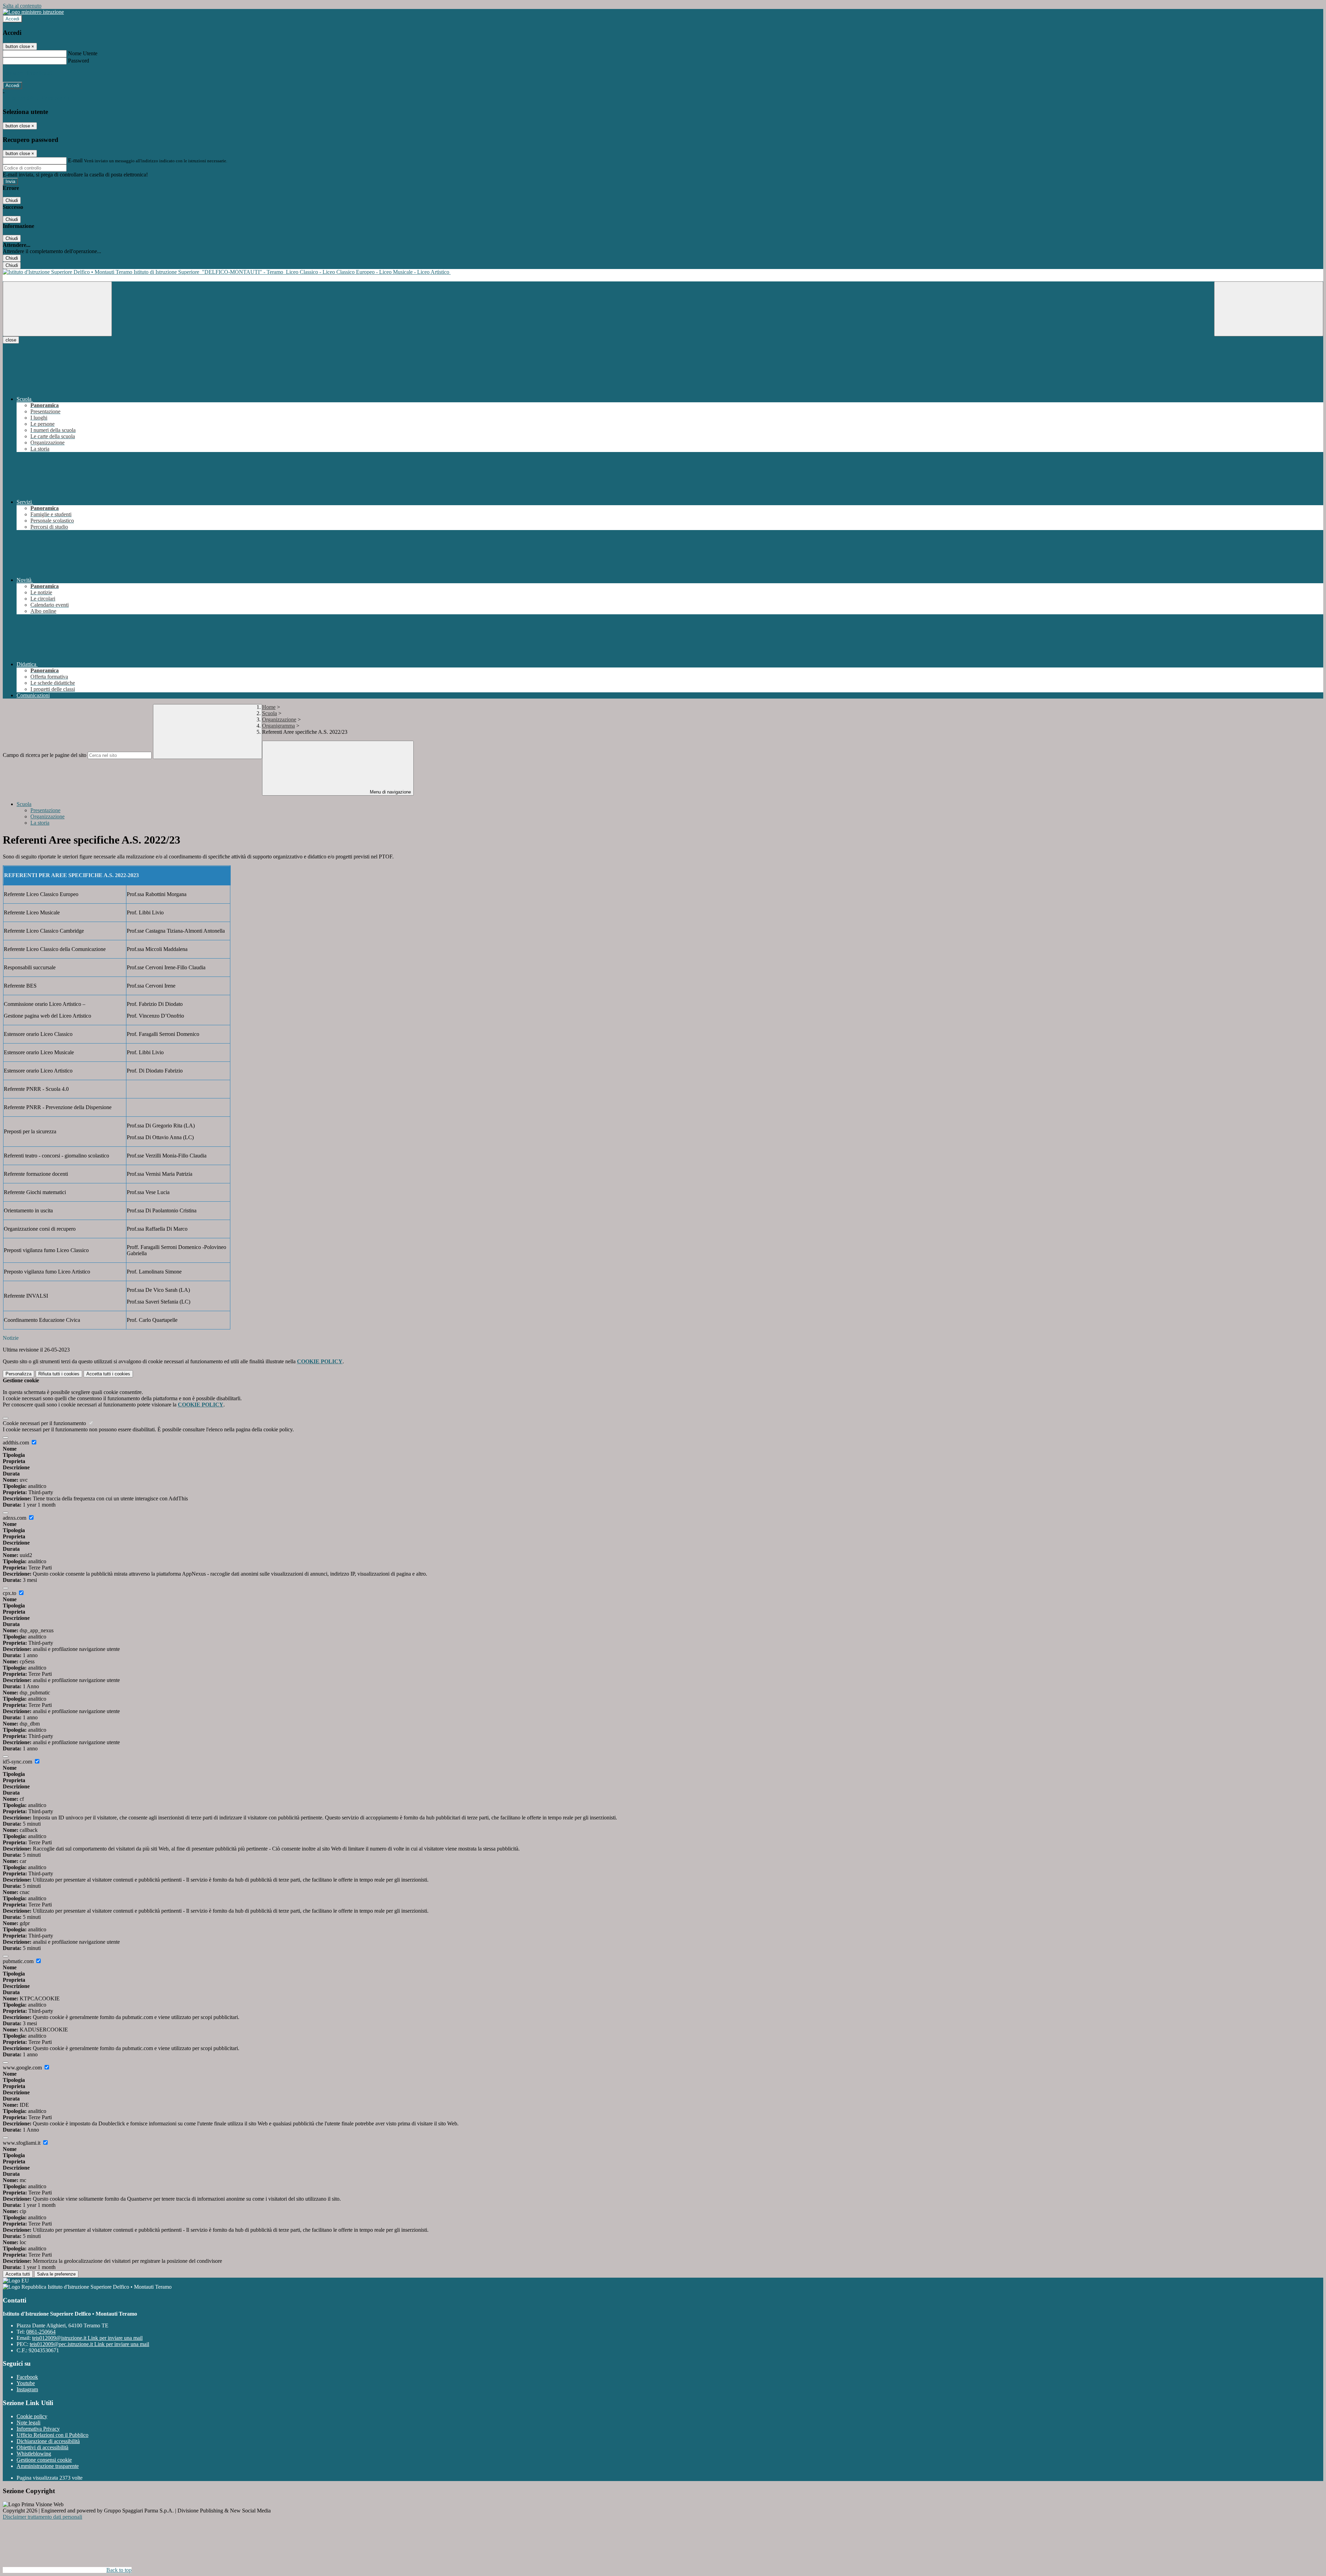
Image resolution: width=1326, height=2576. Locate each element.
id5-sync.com (18, 1762)
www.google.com (23, 2068)
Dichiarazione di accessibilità (48, 2441)
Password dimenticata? (28, 73)
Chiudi (12, 200)
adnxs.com (15, 1518)
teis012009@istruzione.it (87, 2338)
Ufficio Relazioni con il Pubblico (52, 2435)
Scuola (270, 713)
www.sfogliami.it (22, 2143)
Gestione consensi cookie (44, 2460)
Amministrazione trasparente (48, 2466)
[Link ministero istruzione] (33, 12)
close (11, 340)
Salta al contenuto (22, 6)
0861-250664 (41, 2332)
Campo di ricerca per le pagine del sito (45, 755)
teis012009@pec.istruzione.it (89, 2344)
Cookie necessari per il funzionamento (45, 1423)
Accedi (12, 19)
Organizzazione (279, 719)
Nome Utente (83, 53)
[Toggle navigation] (57, 309)
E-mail (75, 160)
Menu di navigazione (390, 792)
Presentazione (45, 810)
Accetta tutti (108, 1374)
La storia (40, 823)
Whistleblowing (34, 2454)
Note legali (28, 2423)
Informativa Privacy (38, 2429)
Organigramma (278, 726)
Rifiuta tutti (59, 1374)
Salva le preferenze (56, 2274)
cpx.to (10, 1593)
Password (79, 61)
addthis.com (17, 1443)
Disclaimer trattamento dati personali (42, 2517)
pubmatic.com (19, 1961)
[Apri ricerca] (1269, 309)
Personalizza (18, 1374)
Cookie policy (32, 2416)
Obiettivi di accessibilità (42, 2447)
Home (269, 707)
